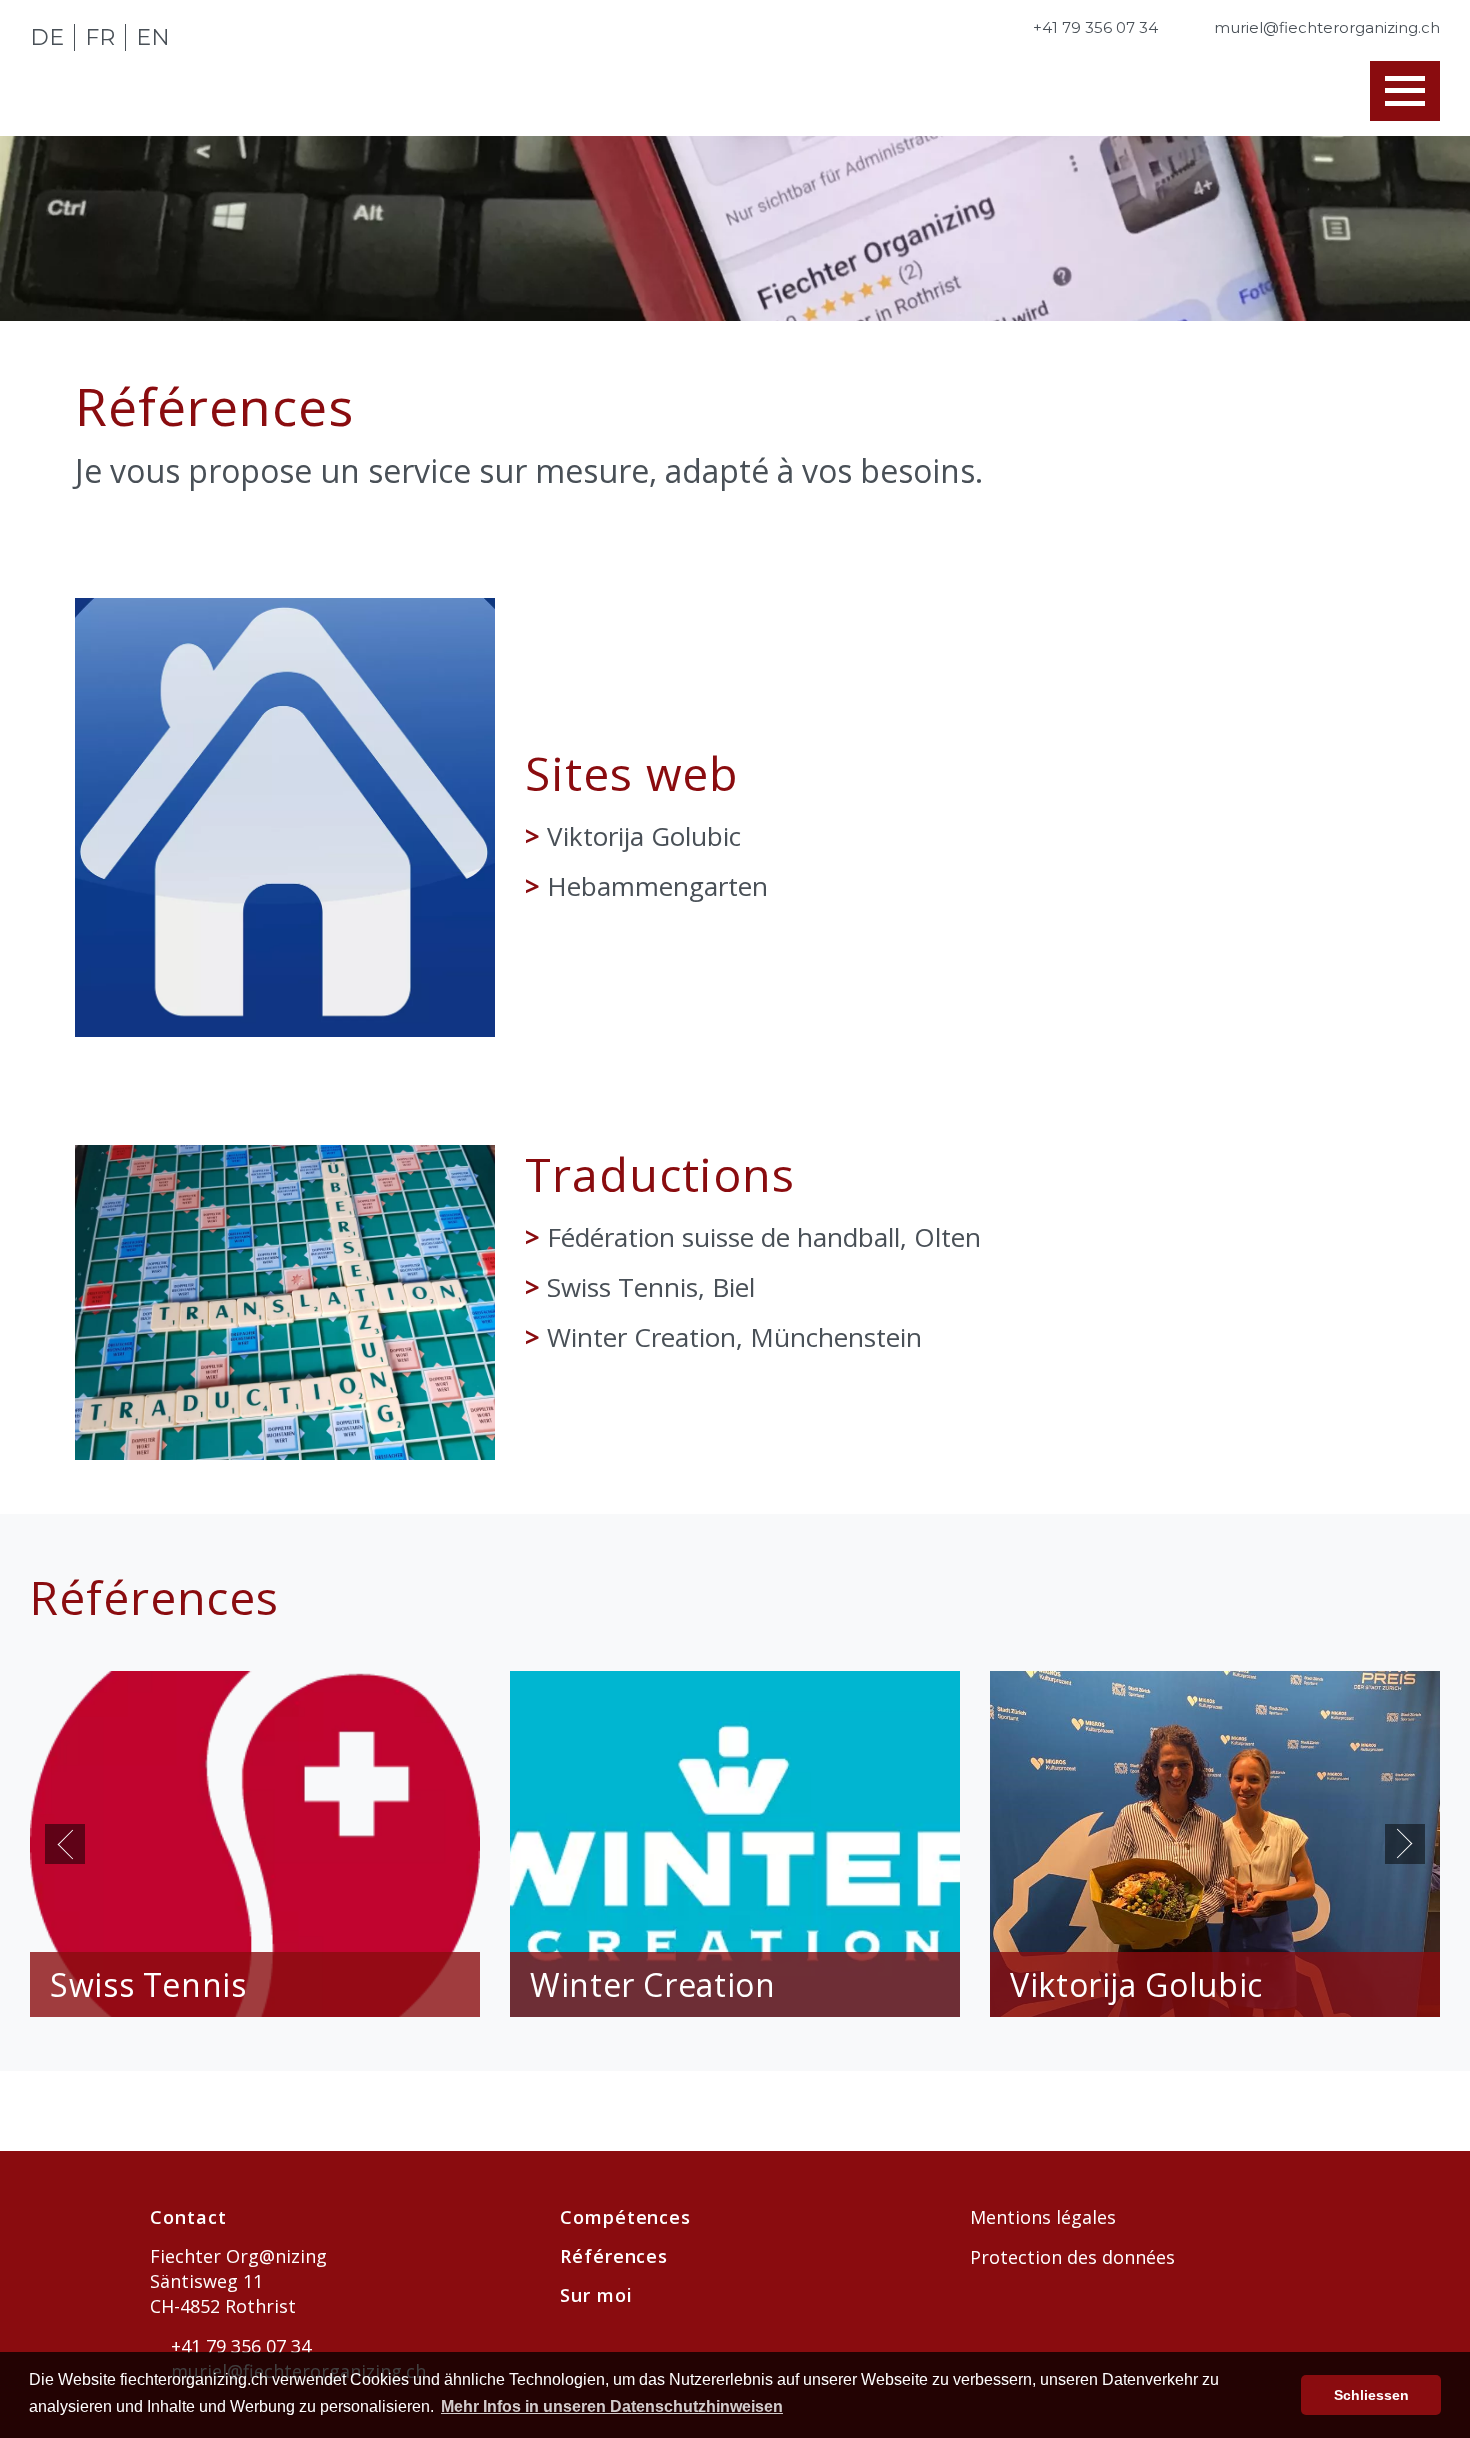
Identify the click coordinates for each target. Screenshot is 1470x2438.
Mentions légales (1043, 2217)
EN (153, 37)
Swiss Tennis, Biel (651, 1287)
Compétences (625, 2217)
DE (47, 37)
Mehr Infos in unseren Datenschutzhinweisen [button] (612, 2406)
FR (100, 37)
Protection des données (1072, 2257)
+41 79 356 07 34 (238, 2346)
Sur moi (596, 2295)
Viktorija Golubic (644, 836)
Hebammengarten (657, 886)
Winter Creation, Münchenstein (734, 1337)
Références (614, 2256)
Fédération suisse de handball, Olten (764, 1237)
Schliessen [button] (1371, 2395)
